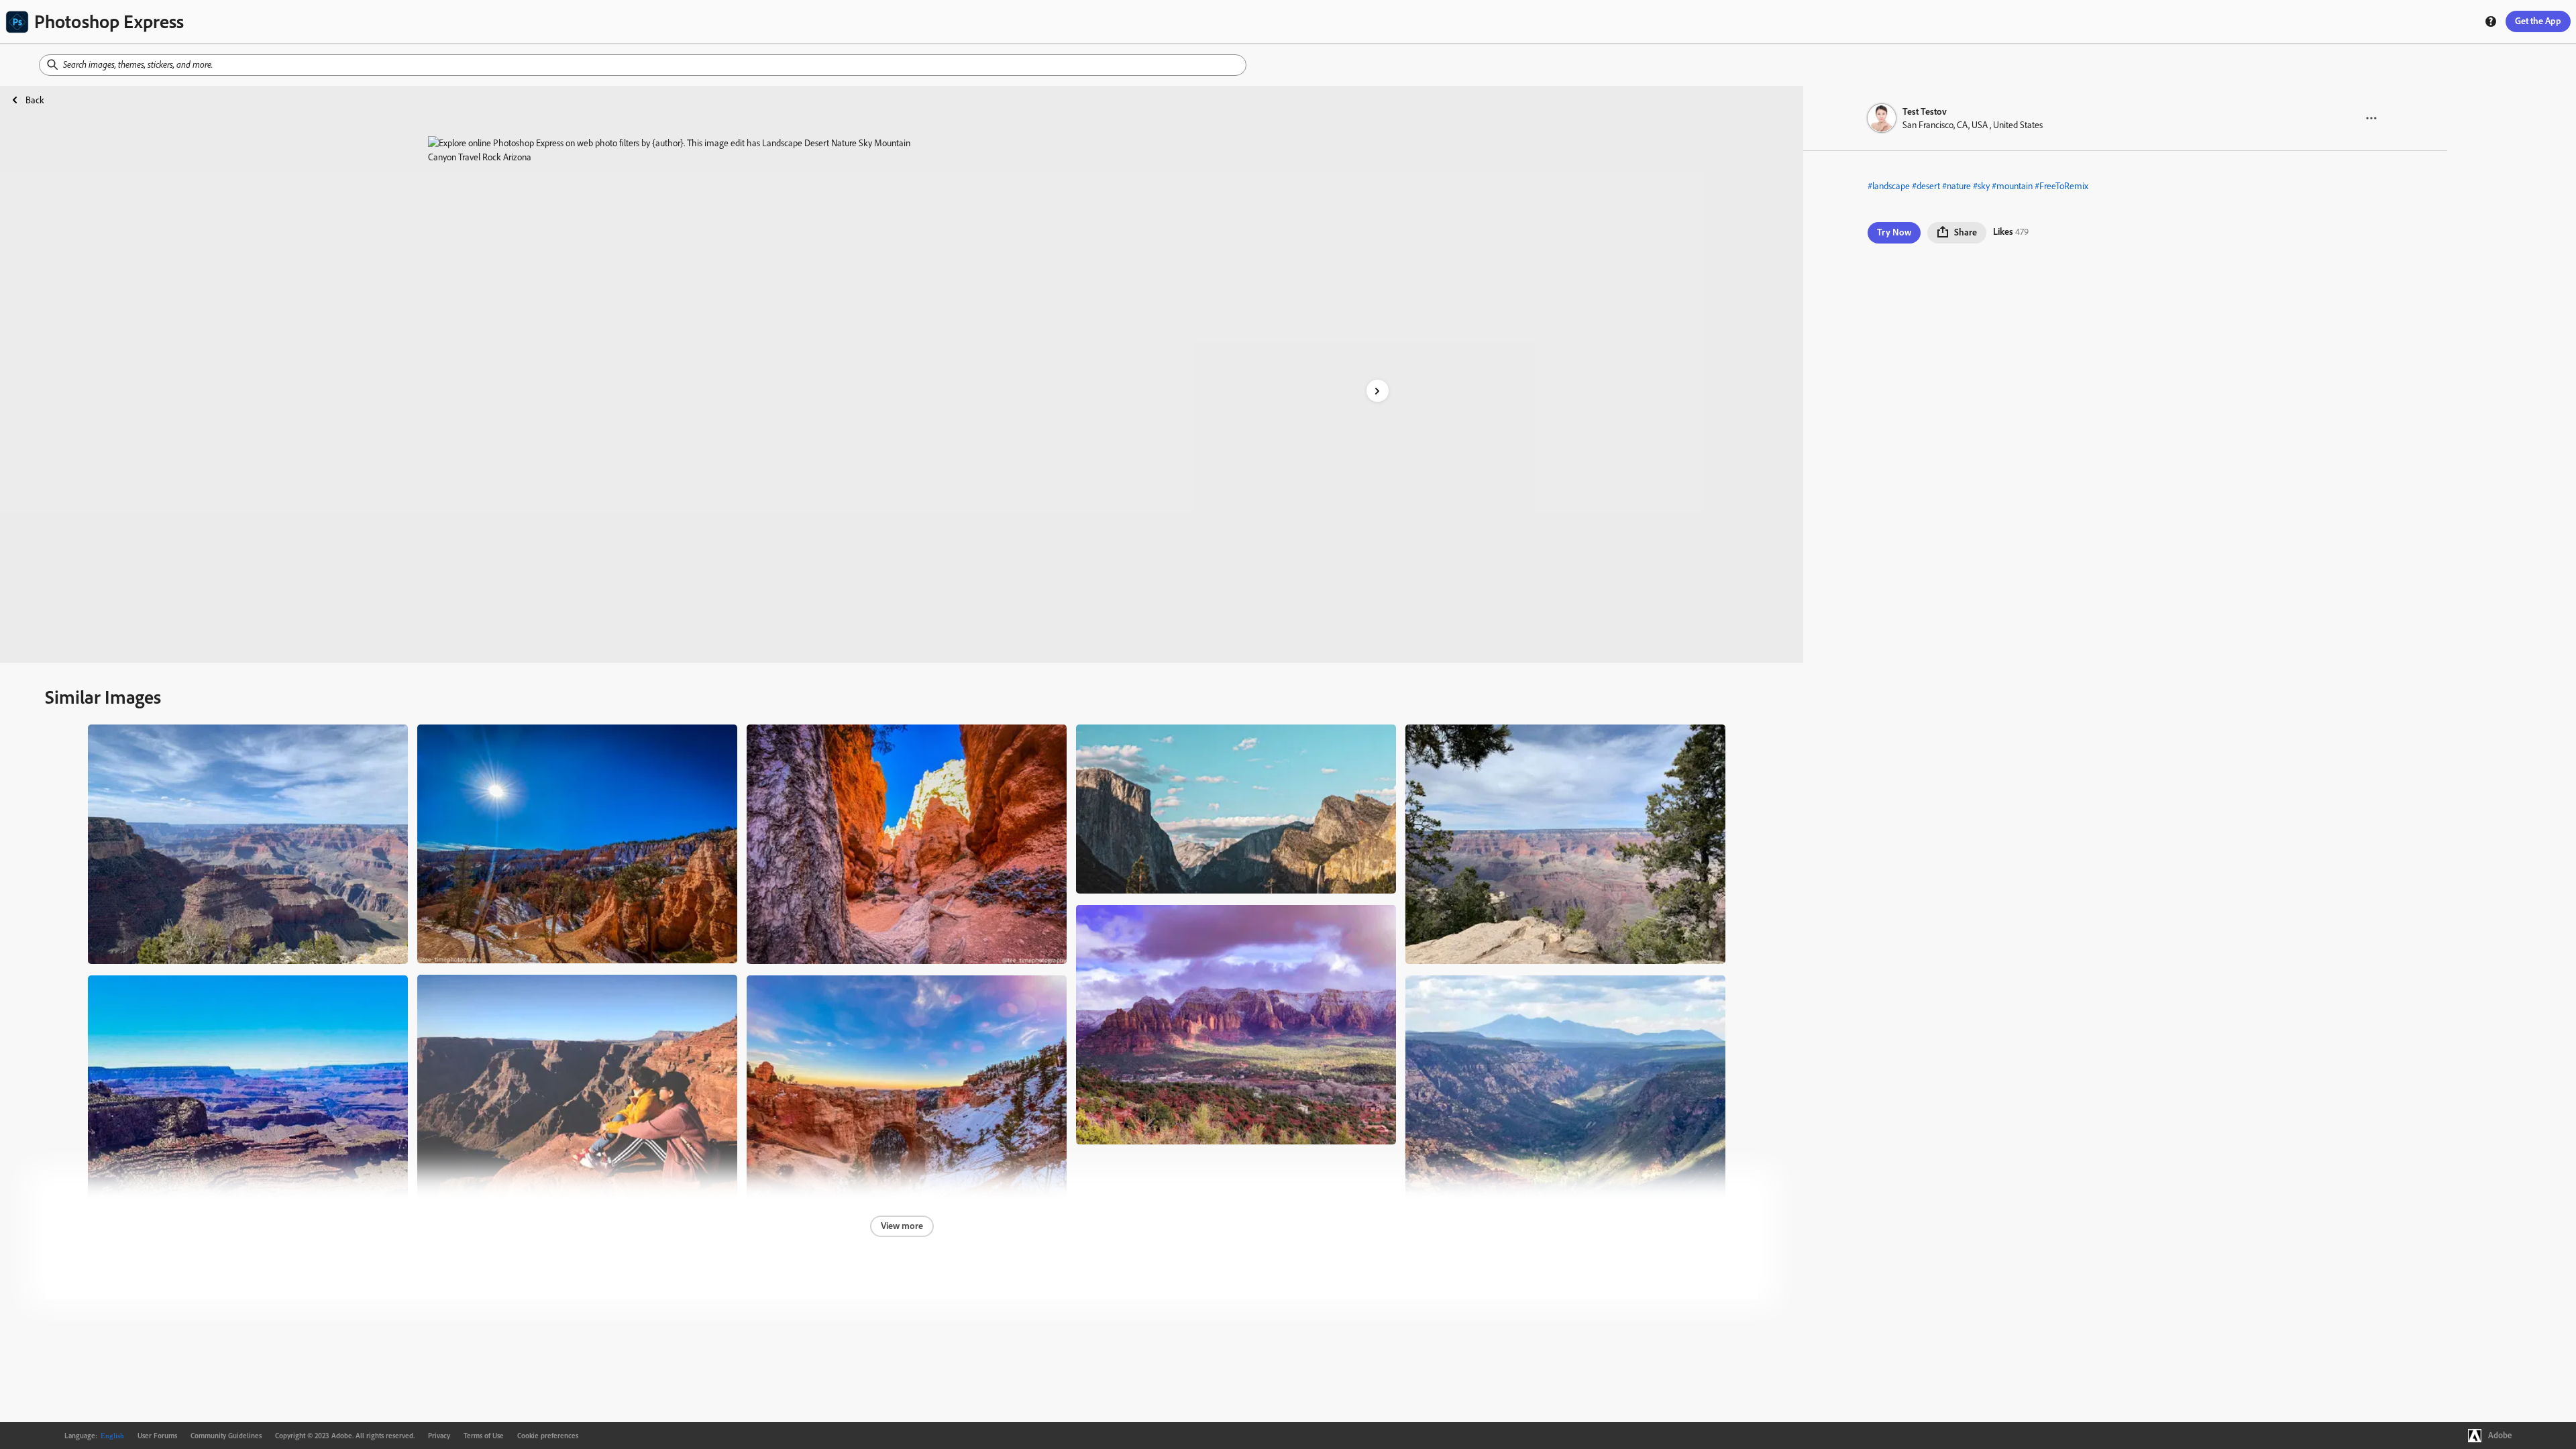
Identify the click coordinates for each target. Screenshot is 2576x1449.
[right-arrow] (1378, 391)
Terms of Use (484, 1436)
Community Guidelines (226, 1436)
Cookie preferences (548, 1436)
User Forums (157, 1436)
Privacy (439, 1436)
